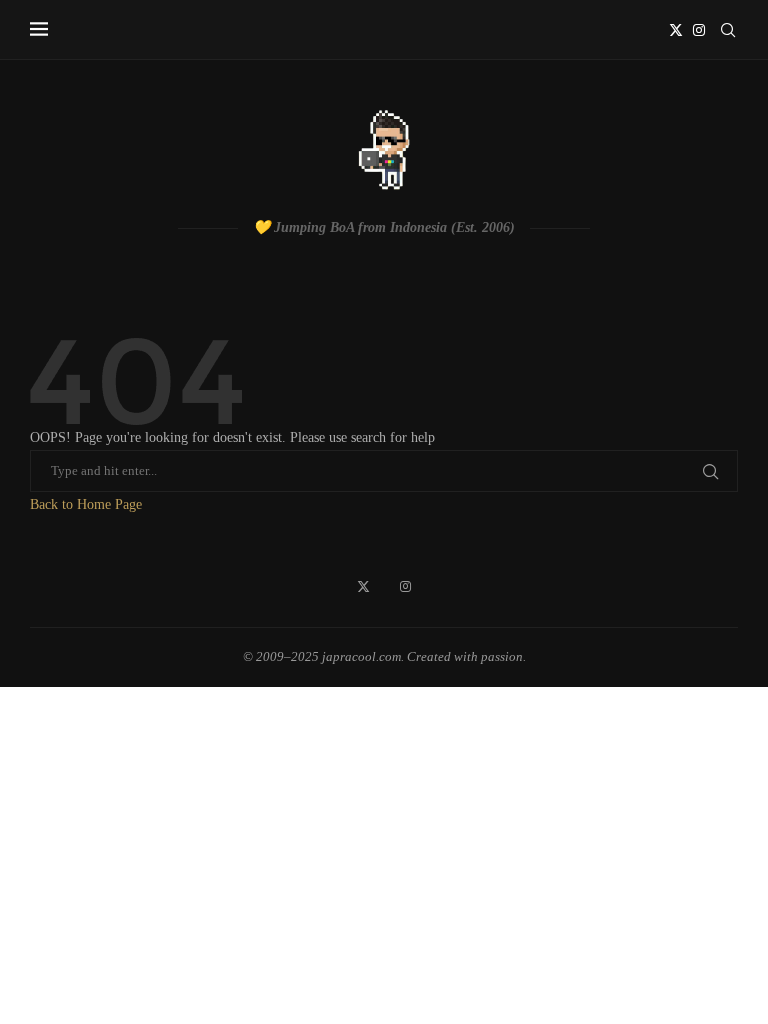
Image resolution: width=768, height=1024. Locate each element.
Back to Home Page (86, 504)
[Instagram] (699, 30)
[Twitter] (676, 30)
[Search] (728, 30)
